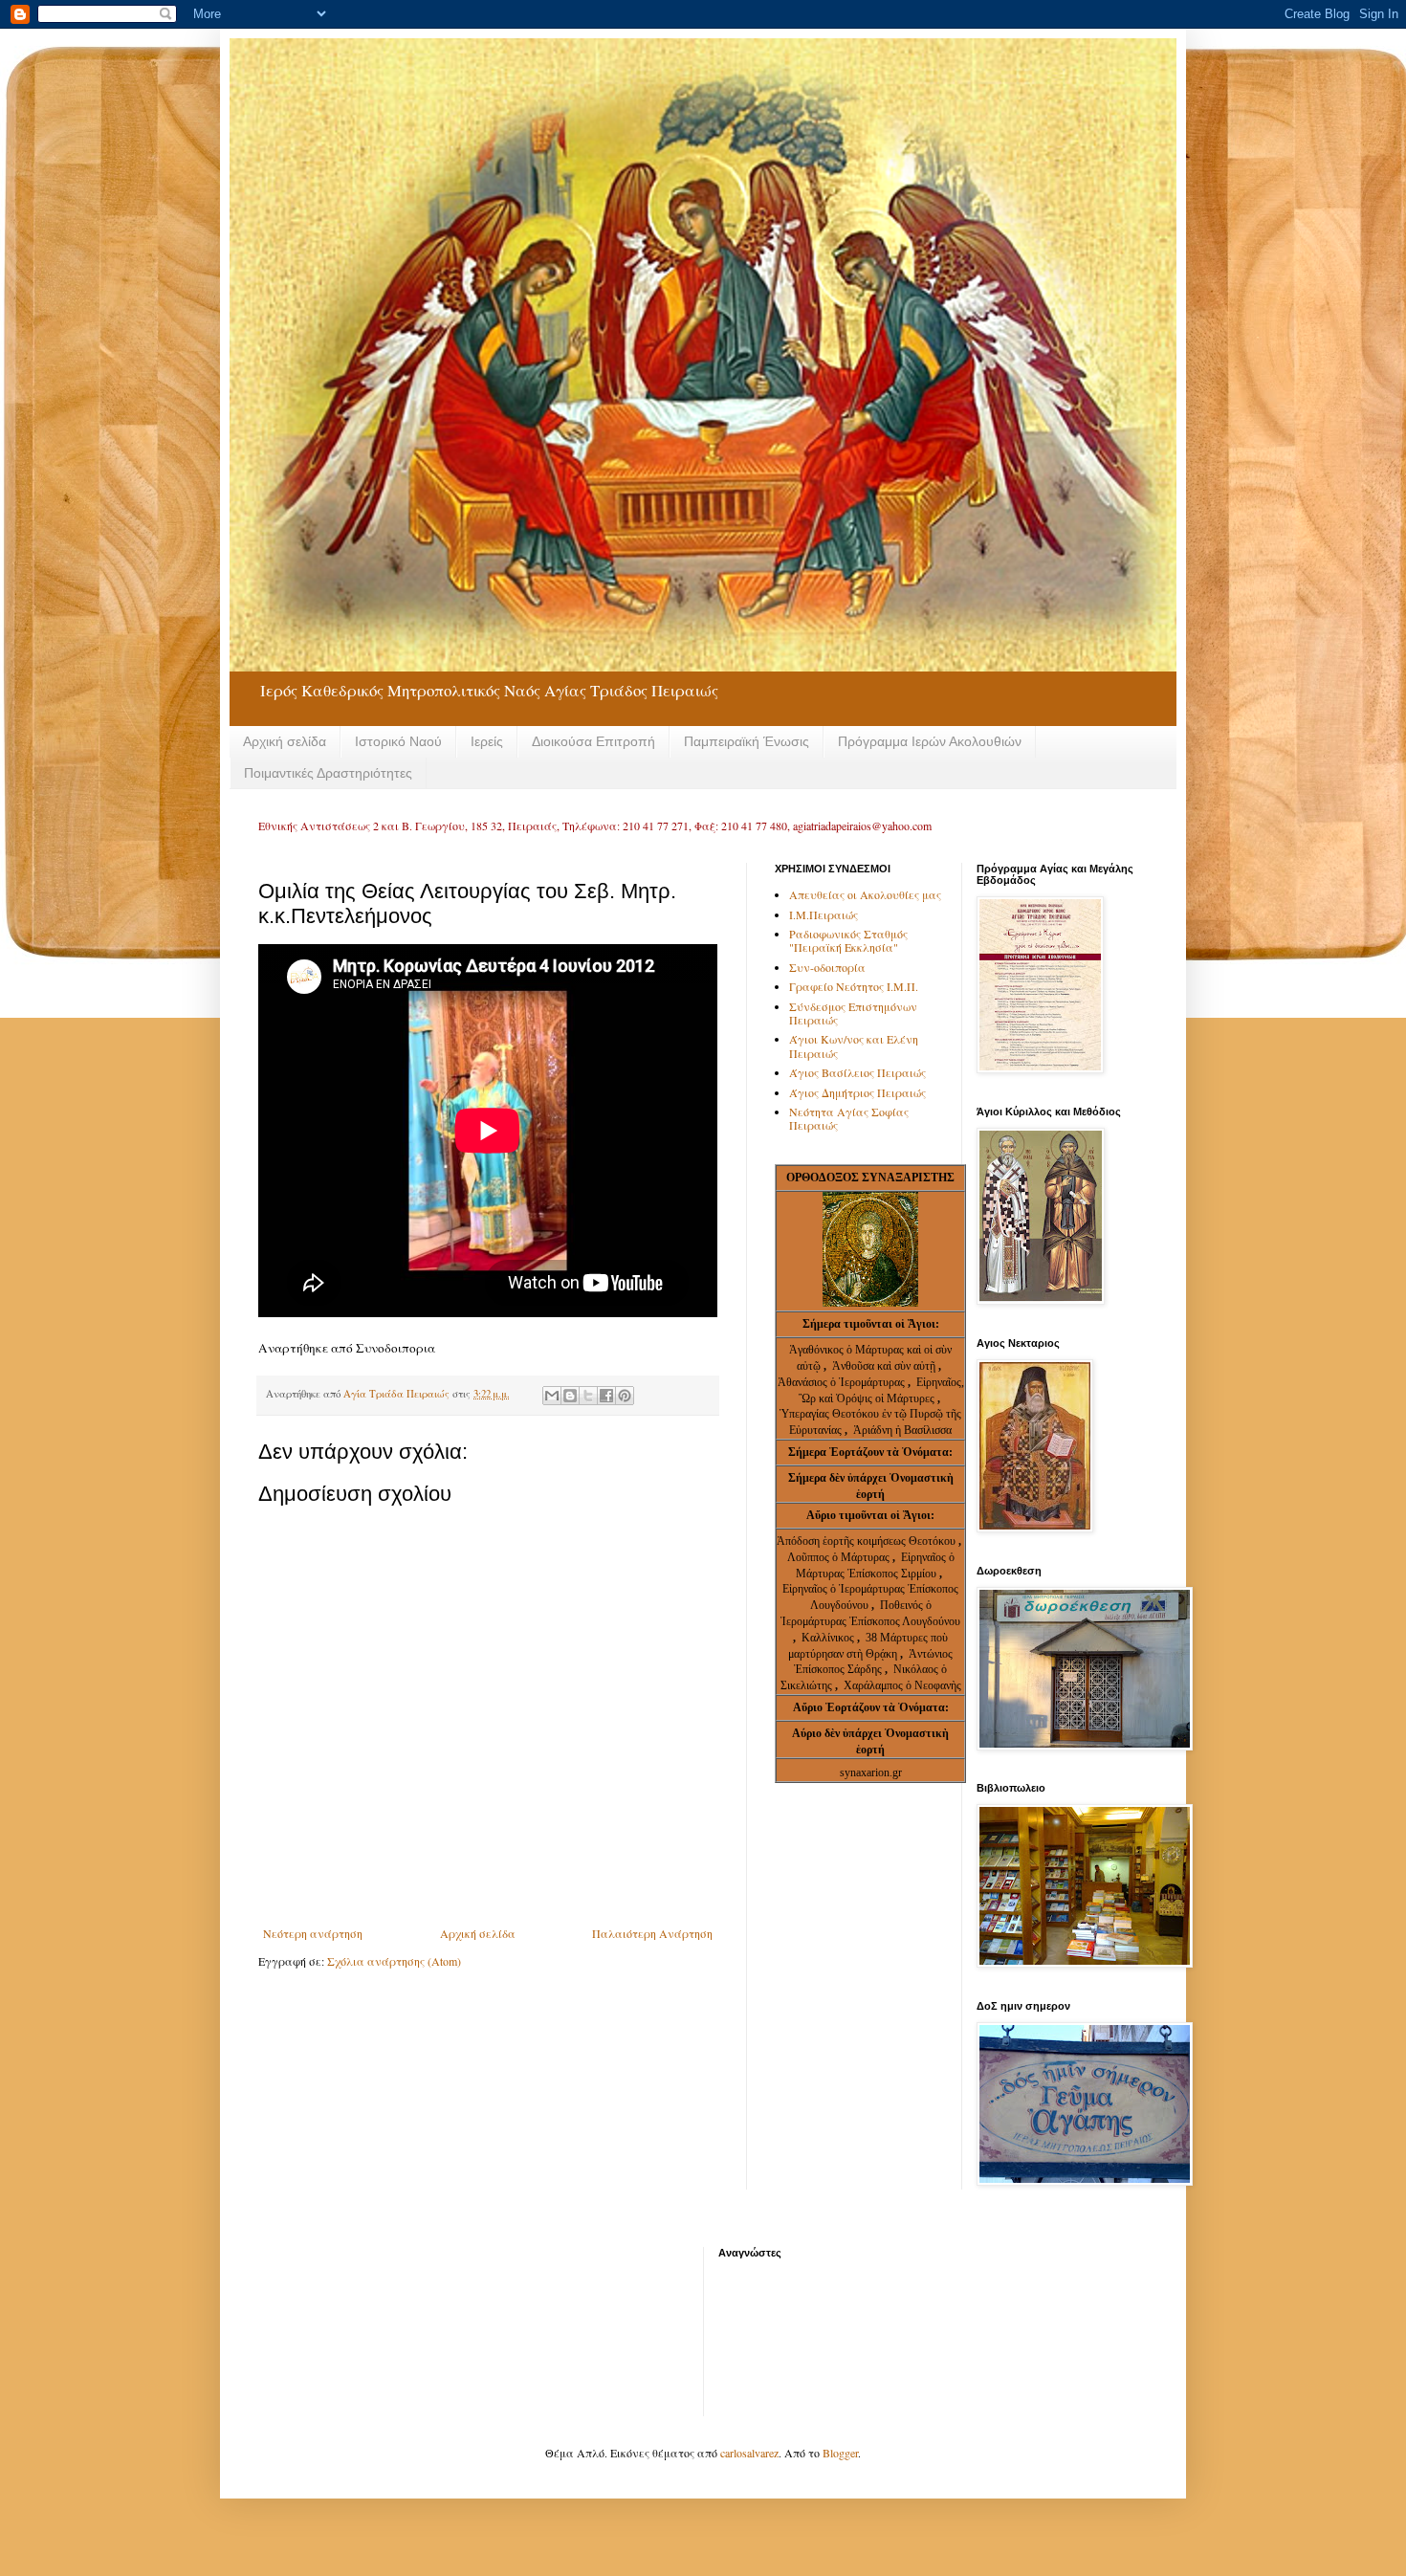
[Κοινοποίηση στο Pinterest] (625, 1396)
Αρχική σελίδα (285, 741)
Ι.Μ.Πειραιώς (824, 914)
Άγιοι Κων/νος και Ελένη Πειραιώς (854, 1046)
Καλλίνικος (829, 1638)
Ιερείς (487, 741)
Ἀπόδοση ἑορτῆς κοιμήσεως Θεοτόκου (868, 1541)
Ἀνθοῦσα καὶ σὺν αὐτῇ (884, 1366)
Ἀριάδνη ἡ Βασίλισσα (902, 1430)
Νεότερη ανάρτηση (313, 1933)
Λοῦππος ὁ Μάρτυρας (840, 1557)
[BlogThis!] (570, 1396)
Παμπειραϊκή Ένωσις (747, 741)
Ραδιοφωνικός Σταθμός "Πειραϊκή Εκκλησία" (848, 940)
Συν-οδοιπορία (827, 967)
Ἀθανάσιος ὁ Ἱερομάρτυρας (843, 1382)
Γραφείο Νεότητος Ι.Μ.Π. (854, 986)
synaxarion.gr (871, 1772)
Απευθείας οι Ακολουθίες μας (865, 894)
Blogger (840, 2453)
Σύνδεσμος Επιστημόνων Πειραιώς (853, 1013)
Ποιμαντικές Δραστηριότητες (328, 773)
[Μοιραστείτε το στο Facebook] (606, 1396)
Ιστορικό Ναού (398, 741)
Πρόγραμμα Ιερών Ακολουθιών (930, 741)
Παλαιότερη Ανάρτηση (652, 1933)
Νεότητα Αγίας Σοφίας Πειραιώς (849, 1118)
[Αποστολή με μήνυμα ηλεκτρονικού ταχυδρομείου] (552, 1396)
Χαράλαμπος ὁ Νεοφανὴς (902, 1685)
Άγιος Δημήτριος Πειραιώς (857, 1092)
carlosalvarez (749, 2453)
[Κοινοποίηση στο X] (588, 1396)
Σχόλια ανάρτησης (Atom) (394, 1961)
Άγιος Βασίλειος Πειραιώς (857, 1072)
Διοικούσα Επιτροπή (593, 741)
